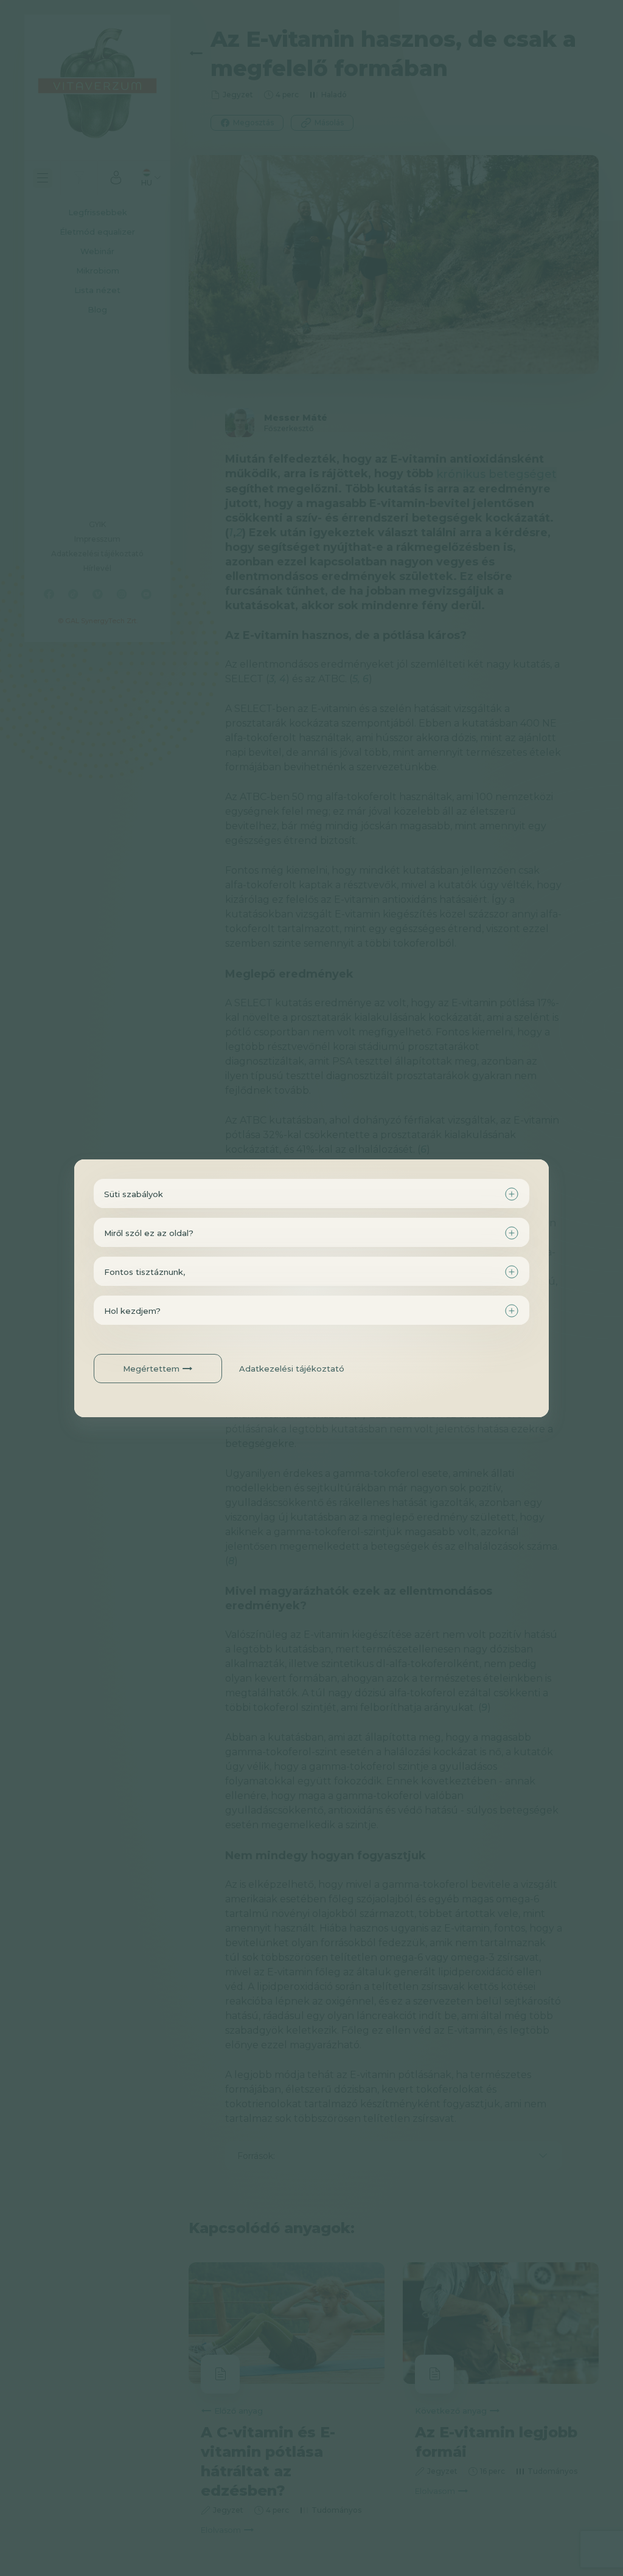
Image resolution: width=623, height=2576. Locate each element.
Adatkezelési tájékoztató (292, 1369)
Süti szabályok (134, 1194)
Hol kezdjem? (132, 1311)
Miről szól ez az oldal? (149, 1233)
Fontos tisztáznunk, (144, 1272)
